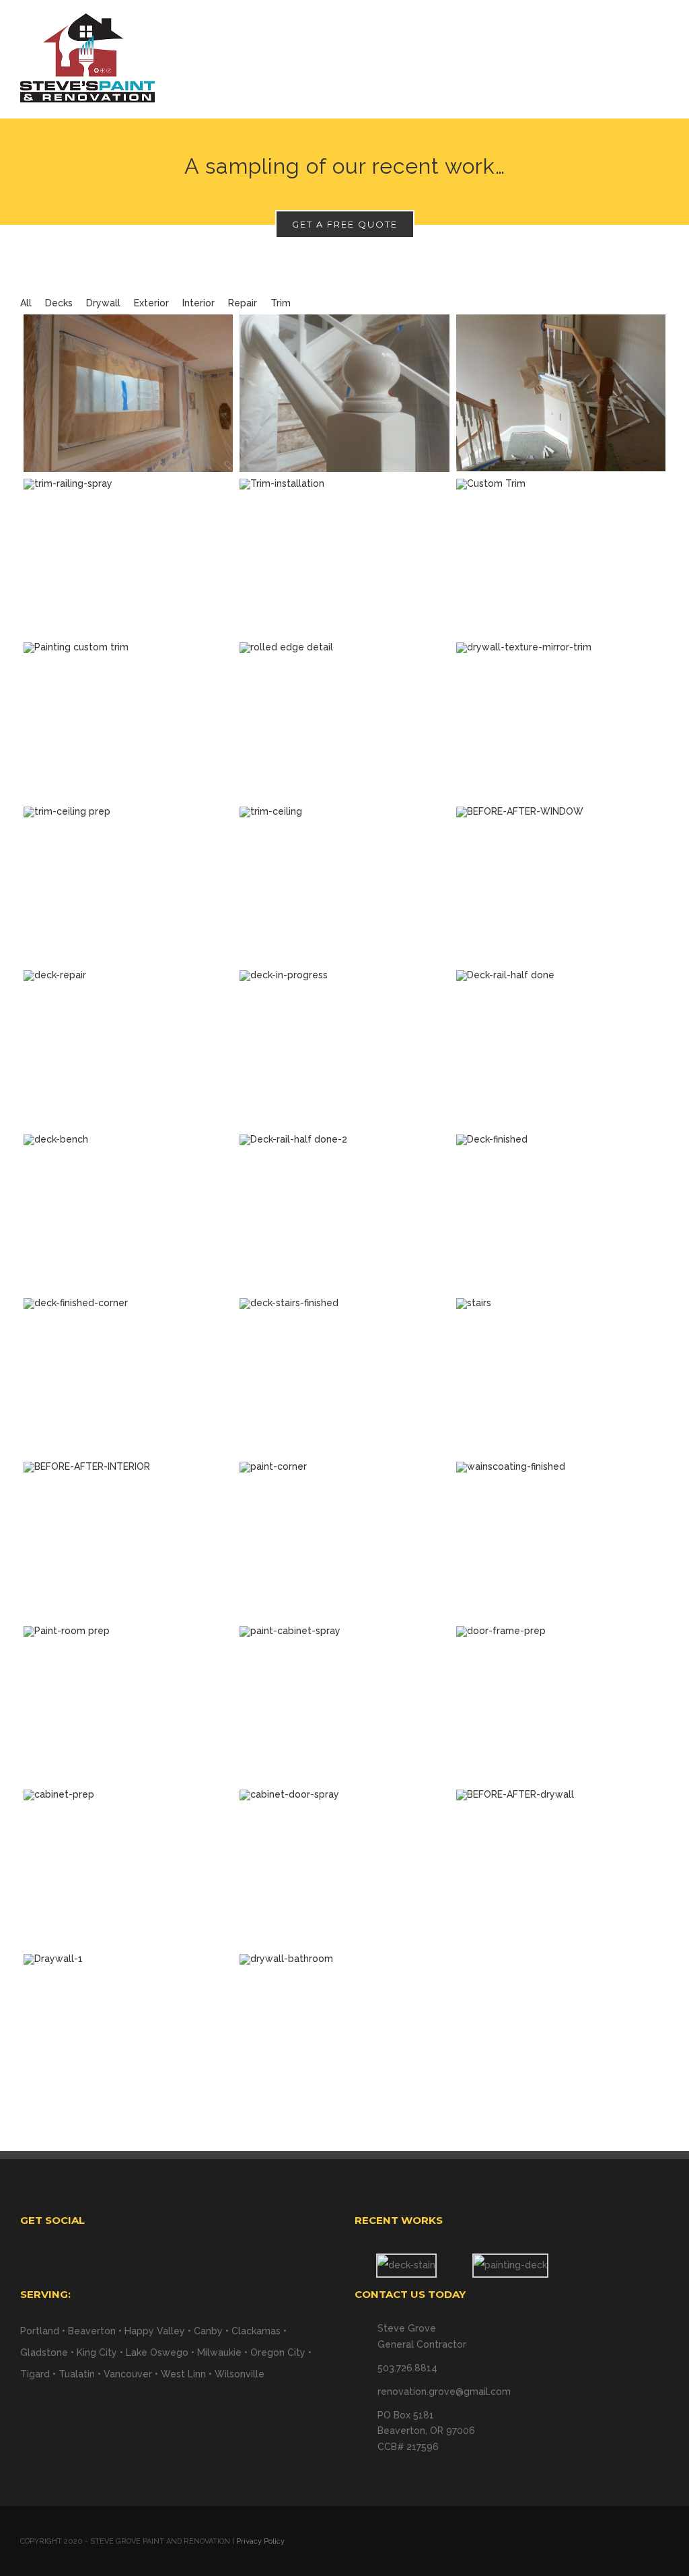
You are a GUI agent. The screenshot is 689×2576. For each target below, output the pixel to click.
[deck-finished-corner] (128, 1377)
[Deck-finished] (561, 1213)
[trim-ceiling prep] (128, 885)
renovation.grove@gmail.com (444, 2392)
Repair (243, 303)
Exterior (151, 303)
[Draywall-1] (128, 2032)
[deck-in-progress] (344, 1049)
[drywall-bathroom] (344, 2032)
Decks (59, 303)
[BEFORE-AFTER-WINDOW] (561, 885)
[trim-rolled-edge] (344, 721)
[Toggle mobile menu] (663, 37)
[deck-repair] (128, 1049)
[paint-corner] (344, 1540)
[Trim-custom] (561, 557)
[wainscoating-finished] (561, 1540)
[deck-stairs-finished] (344, 1377)
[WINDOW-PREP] (128, 393)
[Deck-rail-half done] (561, 1049)
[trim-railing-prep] (561, 393)
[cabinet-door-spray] (344, 1868)
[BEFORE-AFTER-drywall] (561, 1868)
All (26, 303)
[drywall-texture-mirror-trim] (561, 721)
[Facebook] (168, 2257)
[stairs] (561, 1377)
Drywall (103, 303)
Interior (198, 303)
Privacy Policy (260, 2541)
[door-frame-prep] (561, 1704)
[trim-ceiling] (344, 885)
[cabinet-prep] (128, 1868)
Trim (281, 303)
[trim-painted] (128, 721)
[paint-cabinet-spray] (344, 1704)
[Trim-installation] (344, 557)
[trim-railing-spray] (128, 557)
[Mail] (186, 2257)
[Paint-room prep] (128, 1704)
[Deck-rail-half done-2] (344, 1213)
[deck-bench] (128, 1213)
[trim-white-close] (344, 393)
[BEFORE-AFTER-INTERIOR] (128, 1540)
